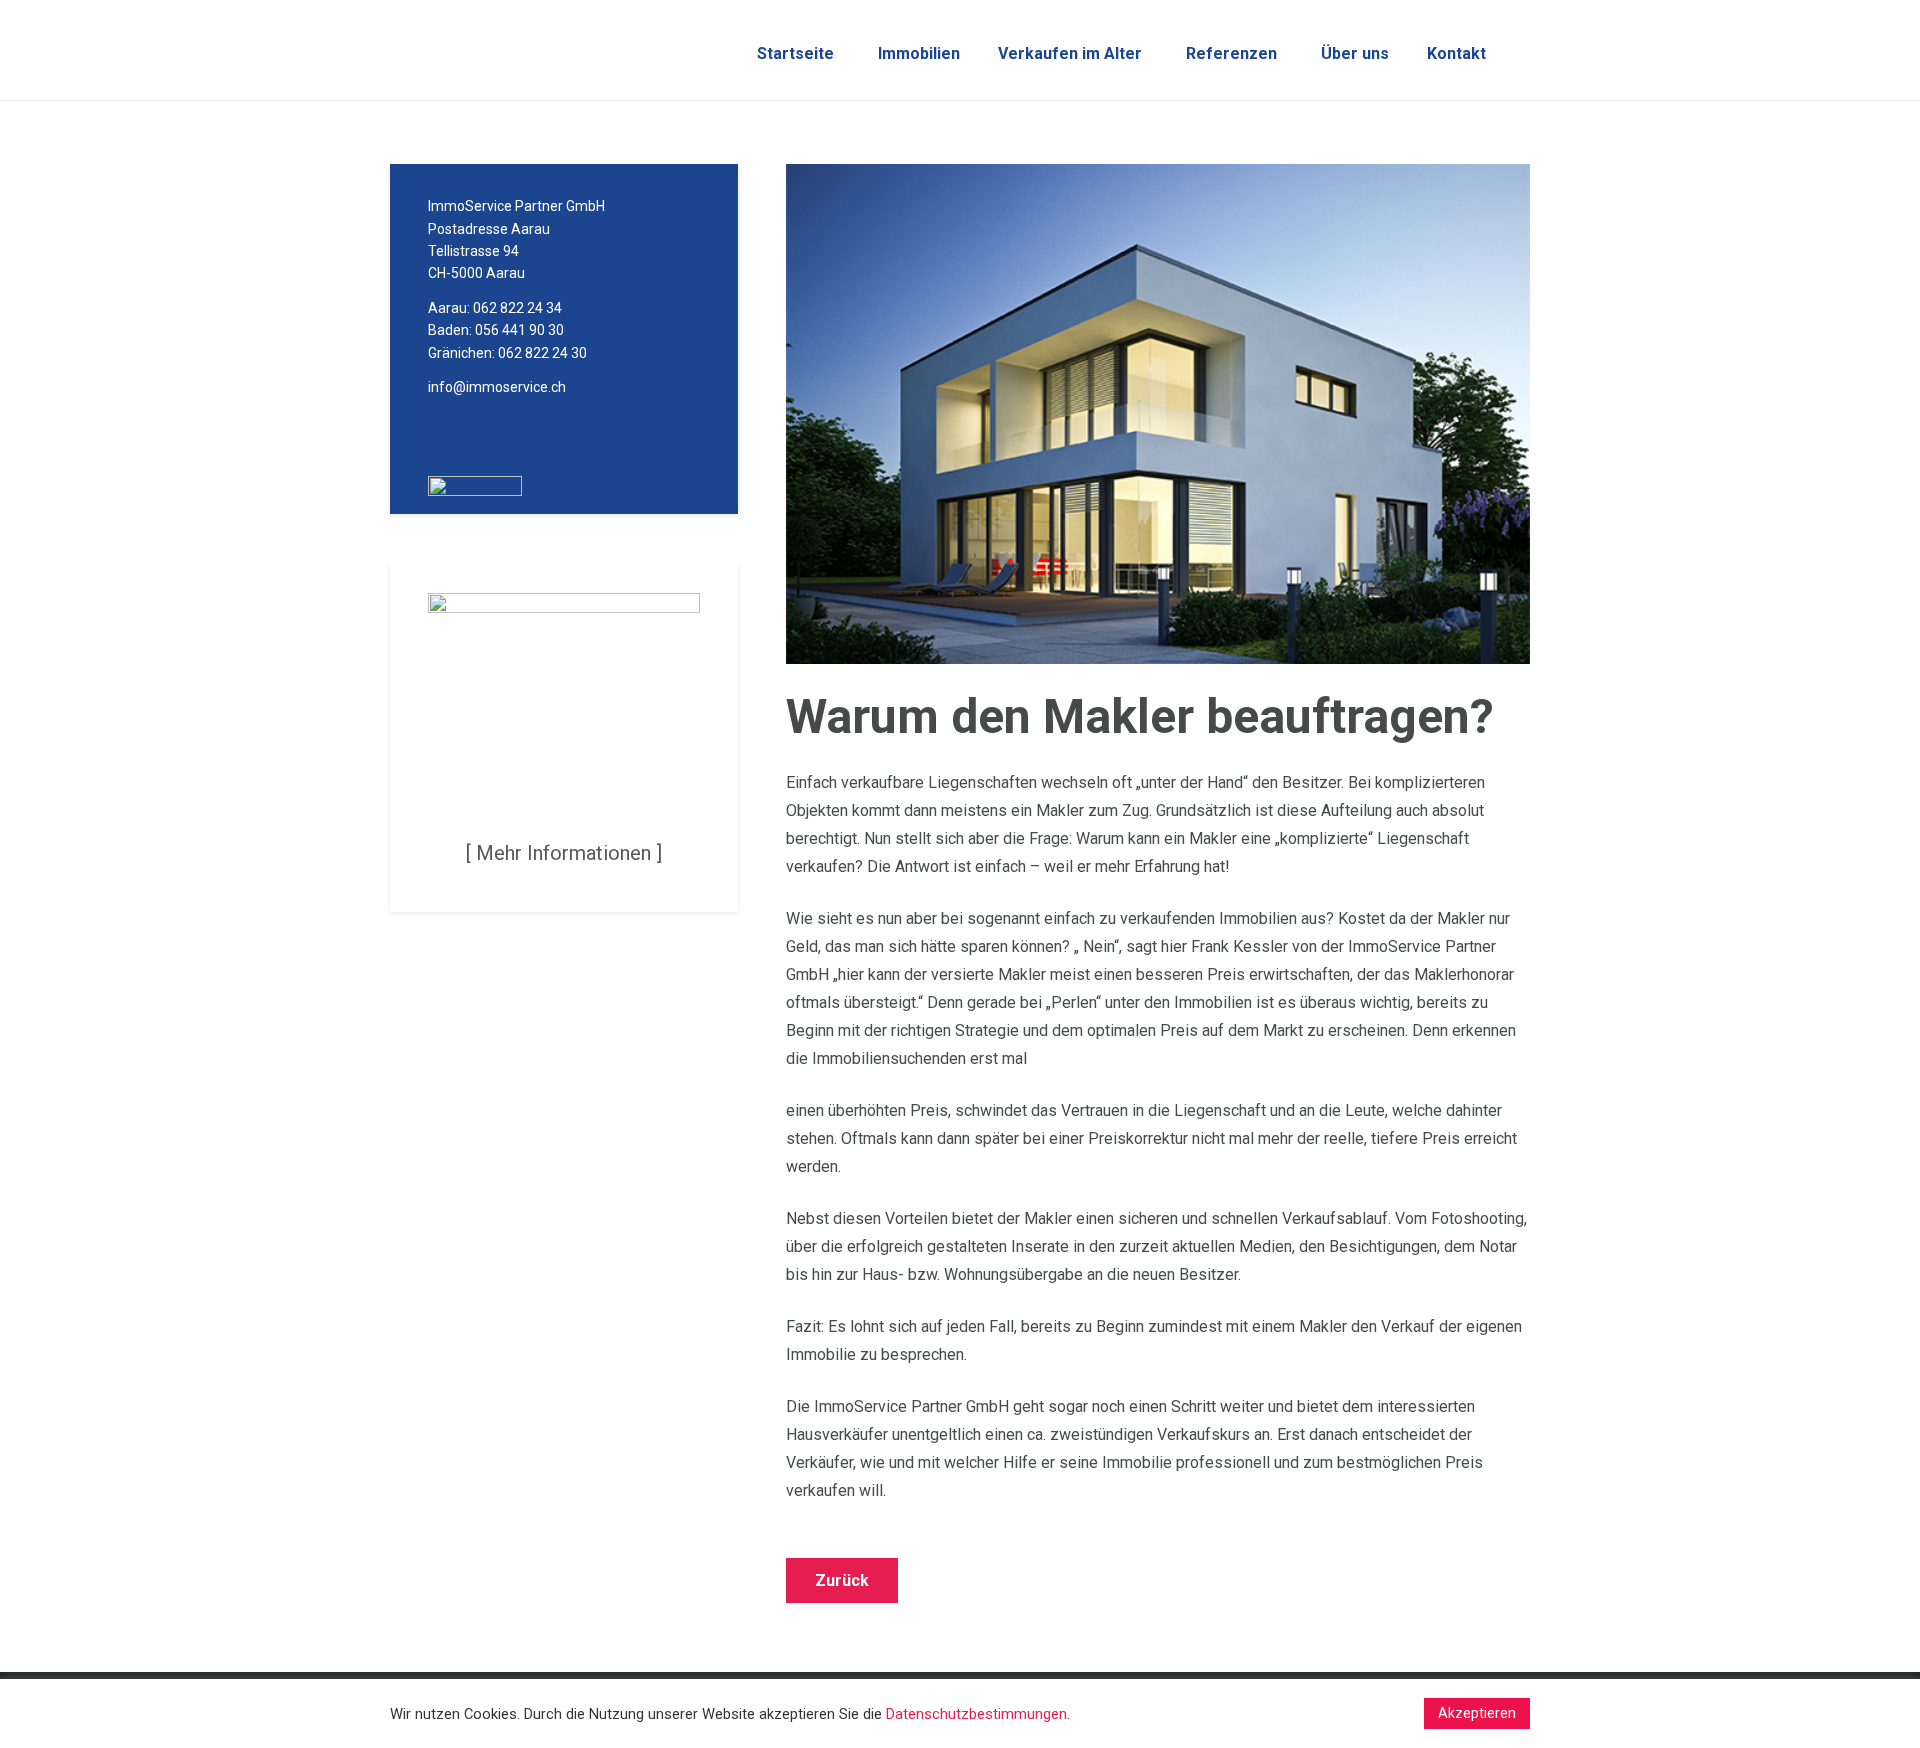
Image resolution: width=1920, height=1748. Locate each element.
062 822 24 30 (542, 353)
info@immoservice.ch (497, 387)
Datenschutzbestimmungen (976, 1714)
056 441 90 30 (519, 330)
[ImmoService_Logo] (562, 50)
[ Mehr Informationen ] (564, 853)
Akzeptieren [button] (1477, 1713)
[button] (967, 53)
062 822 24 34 (517, 308)
